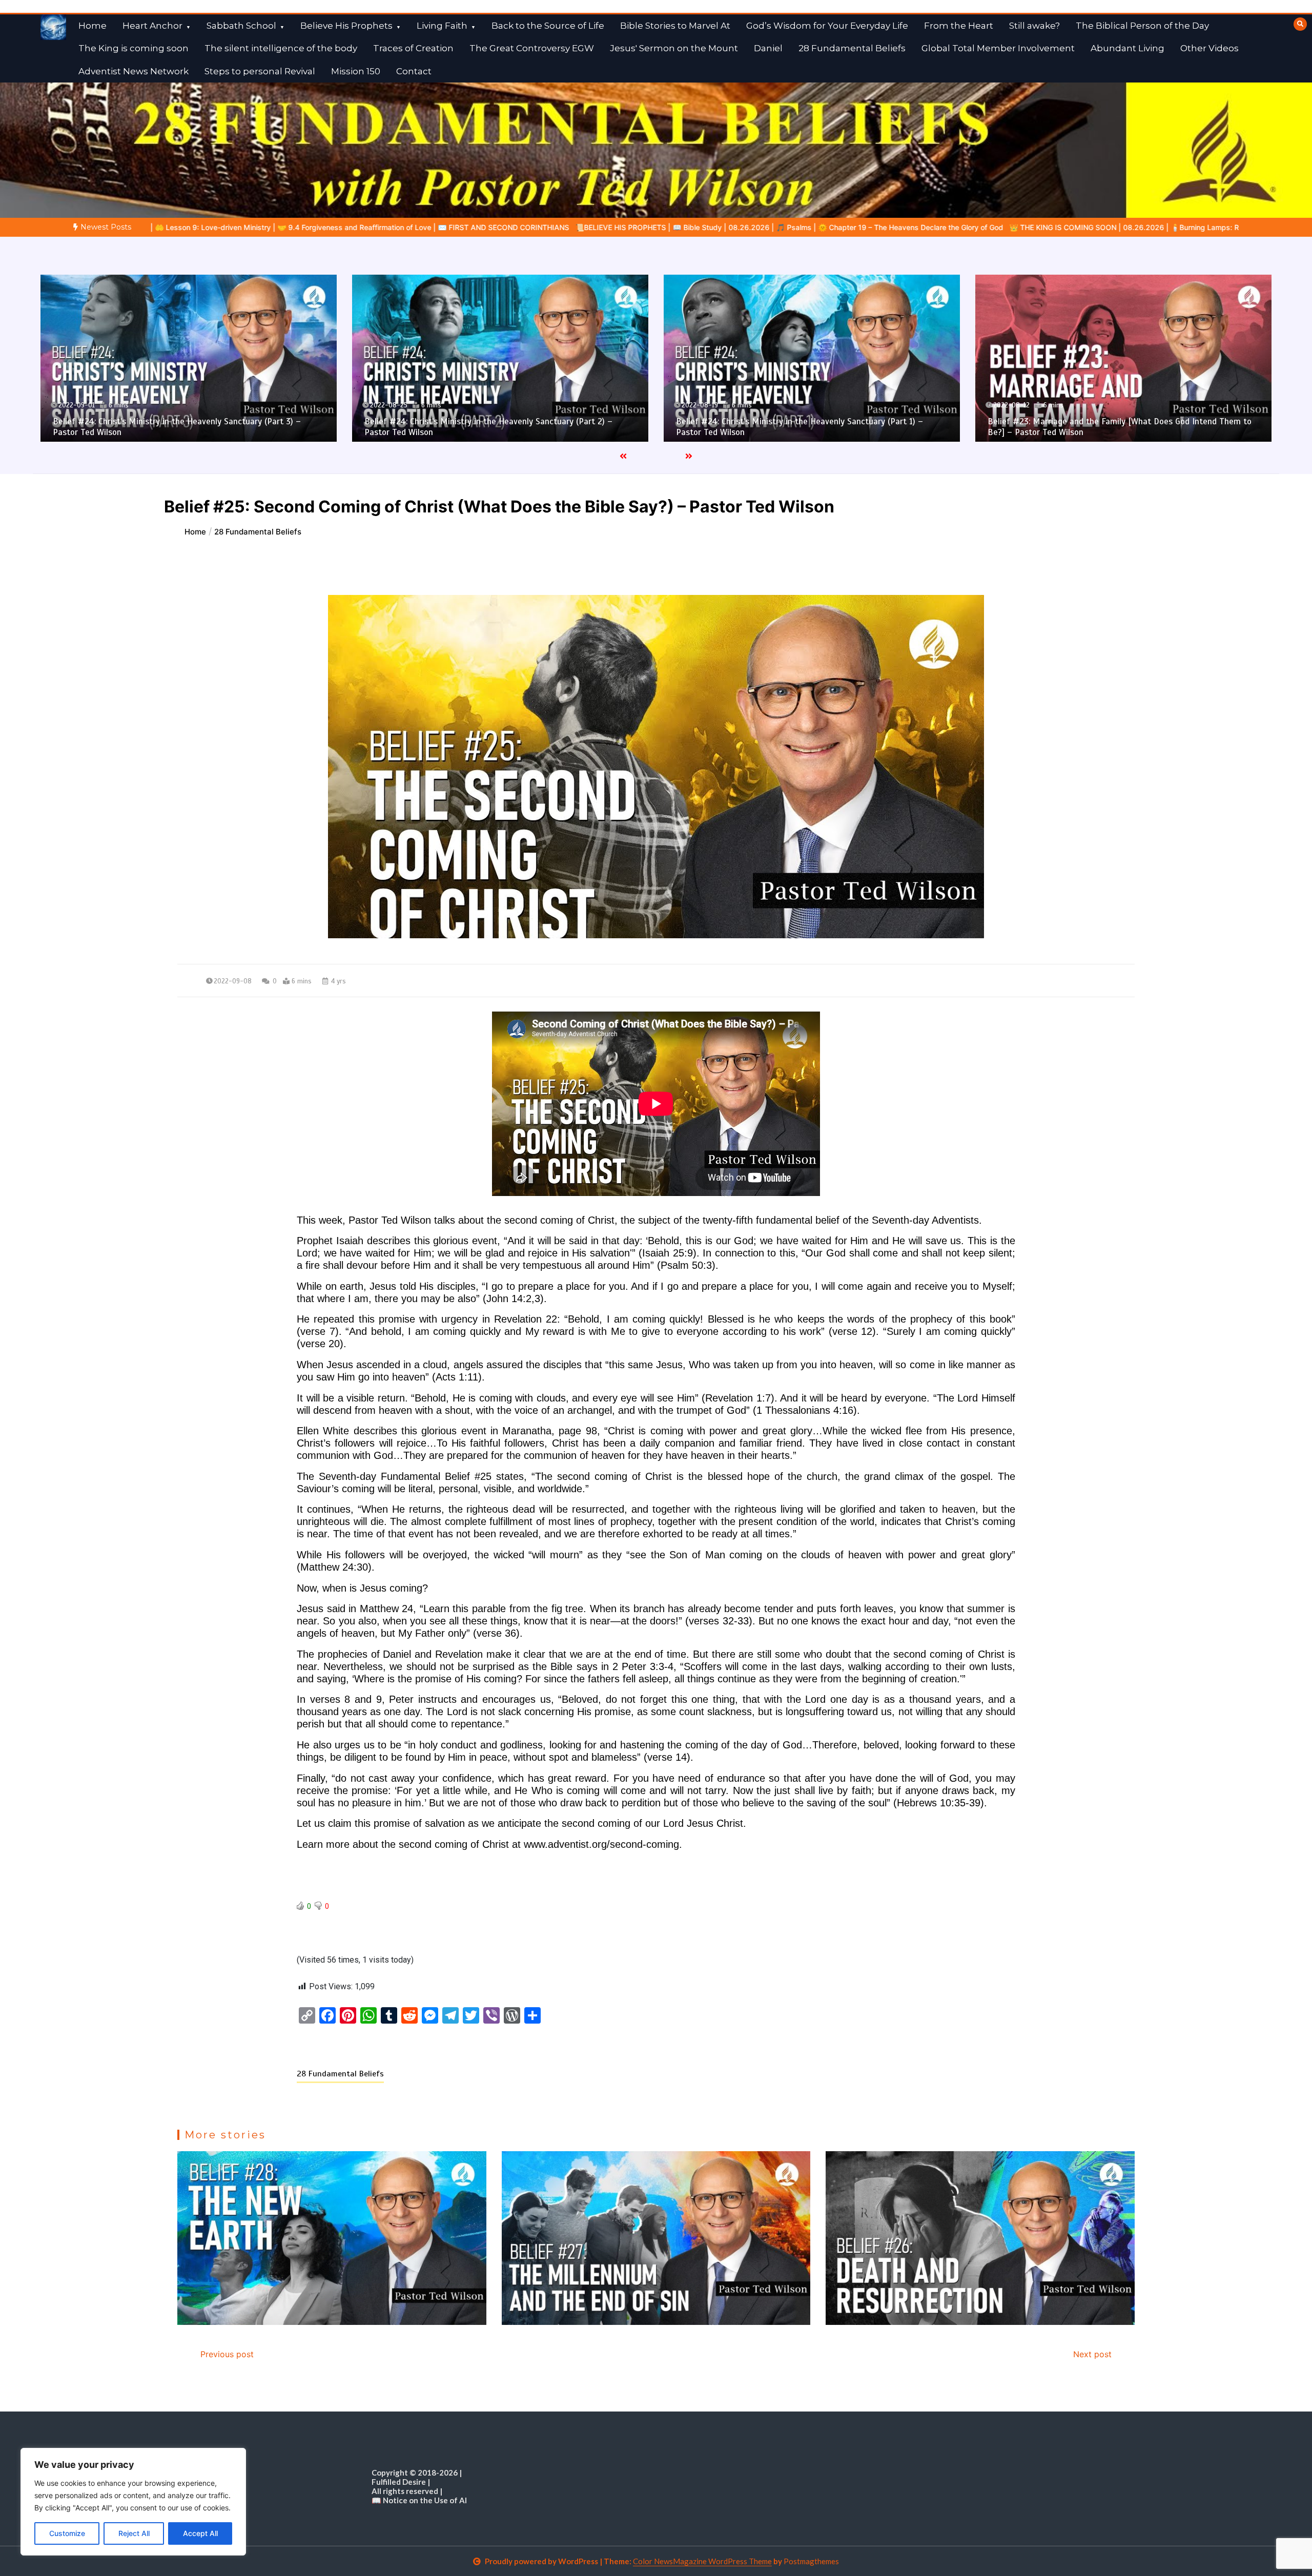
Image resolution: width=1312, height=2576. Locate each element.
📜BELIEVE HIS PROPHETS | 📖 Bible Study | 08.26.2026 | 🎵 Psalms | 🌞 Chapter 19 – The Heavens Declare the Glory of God (316, 227)
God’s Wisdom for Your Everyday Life (827, 26)
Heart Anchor (152, 26)
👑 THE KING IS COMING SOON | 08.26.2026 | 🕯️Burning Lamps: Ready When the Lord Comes (699, 227)
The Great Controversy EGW (532, 48)
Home (93, 26)
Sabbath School (241, 26)
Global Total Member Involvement (998, 48)
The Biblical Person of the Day (1142, 26)
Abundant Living (1127, 48)
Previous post (227, 2354)
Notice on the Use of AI (425, 2500)
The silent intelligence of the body (281, 48)
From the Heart (959, 26)
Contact (414, 71)
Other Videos (1209, 48)
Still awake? (1034, 26)
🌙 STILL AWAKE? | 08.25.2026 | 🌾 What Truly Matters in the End (980, 227)
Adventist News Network (134, 71)
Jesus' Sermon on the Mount (674, 48)
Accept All (200, 2533)
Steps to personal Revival (260, 71)
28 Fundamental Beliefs (852, 48)
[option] (316, 227)
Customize (67, 2533)
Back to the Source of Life (548, 26)
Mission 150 (356, 71)
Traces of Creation (413, 48)
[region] (133, 2502)
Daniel (768, 48)
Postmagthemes (811, 2561)
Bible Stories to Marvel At (675, 26)
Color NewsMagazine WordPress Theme (702, 2561)
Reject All (134, 2533)
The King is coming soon (134, 48)
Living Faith (442, 26)
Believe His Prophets (346, 26)
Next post (1092, 2354)
